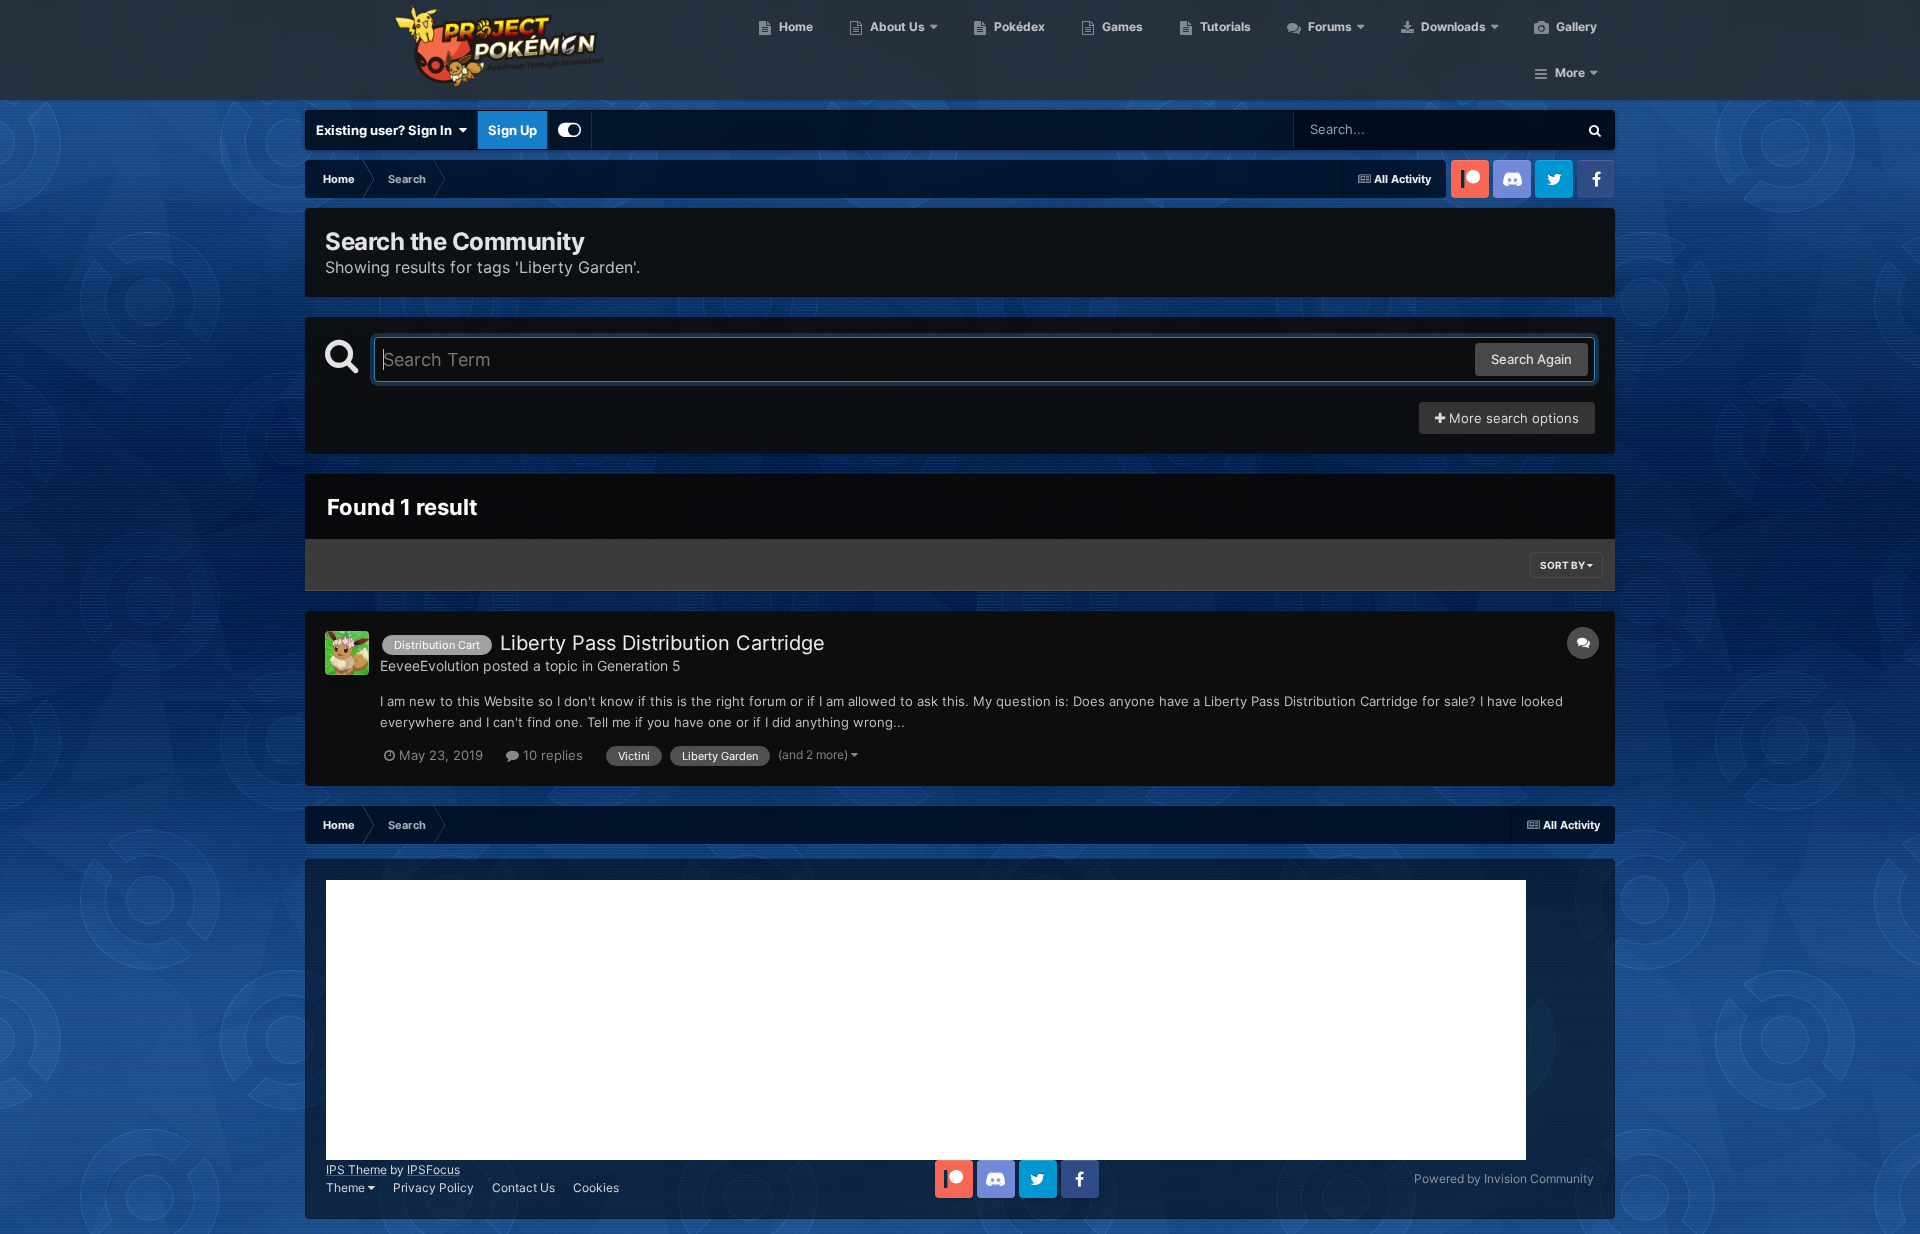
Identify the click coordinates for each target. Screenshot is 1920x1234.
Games (1121, 26)
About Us (896, 26)
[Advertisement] (926, 1020)
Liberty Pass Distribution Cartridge (662, 643)
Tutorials (1224, 26)
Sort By (1563, 565)
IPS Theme (356, 1169)
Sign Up (512, 130)
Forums (1328, 26)
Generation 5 (639, 665)
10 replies (551, 755)
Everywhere (1515, 129)
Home (794, 26)
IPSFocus (433, 1169)
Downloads (1452, 26)
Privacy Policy (433, 1187)
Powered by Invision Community (1504, 1178)
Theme (347, 1187)
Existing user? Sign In (387, 130)
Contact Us (523, 1187)
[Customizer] (569, 130)
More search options (1512, 418)
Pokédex (1018, 26)
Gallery (1575, 26)
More (1570, 72)
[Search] (1595, 130)
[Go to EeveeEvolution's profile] (347, 653)
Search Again (1531, 359)
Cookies (596, 1187)
